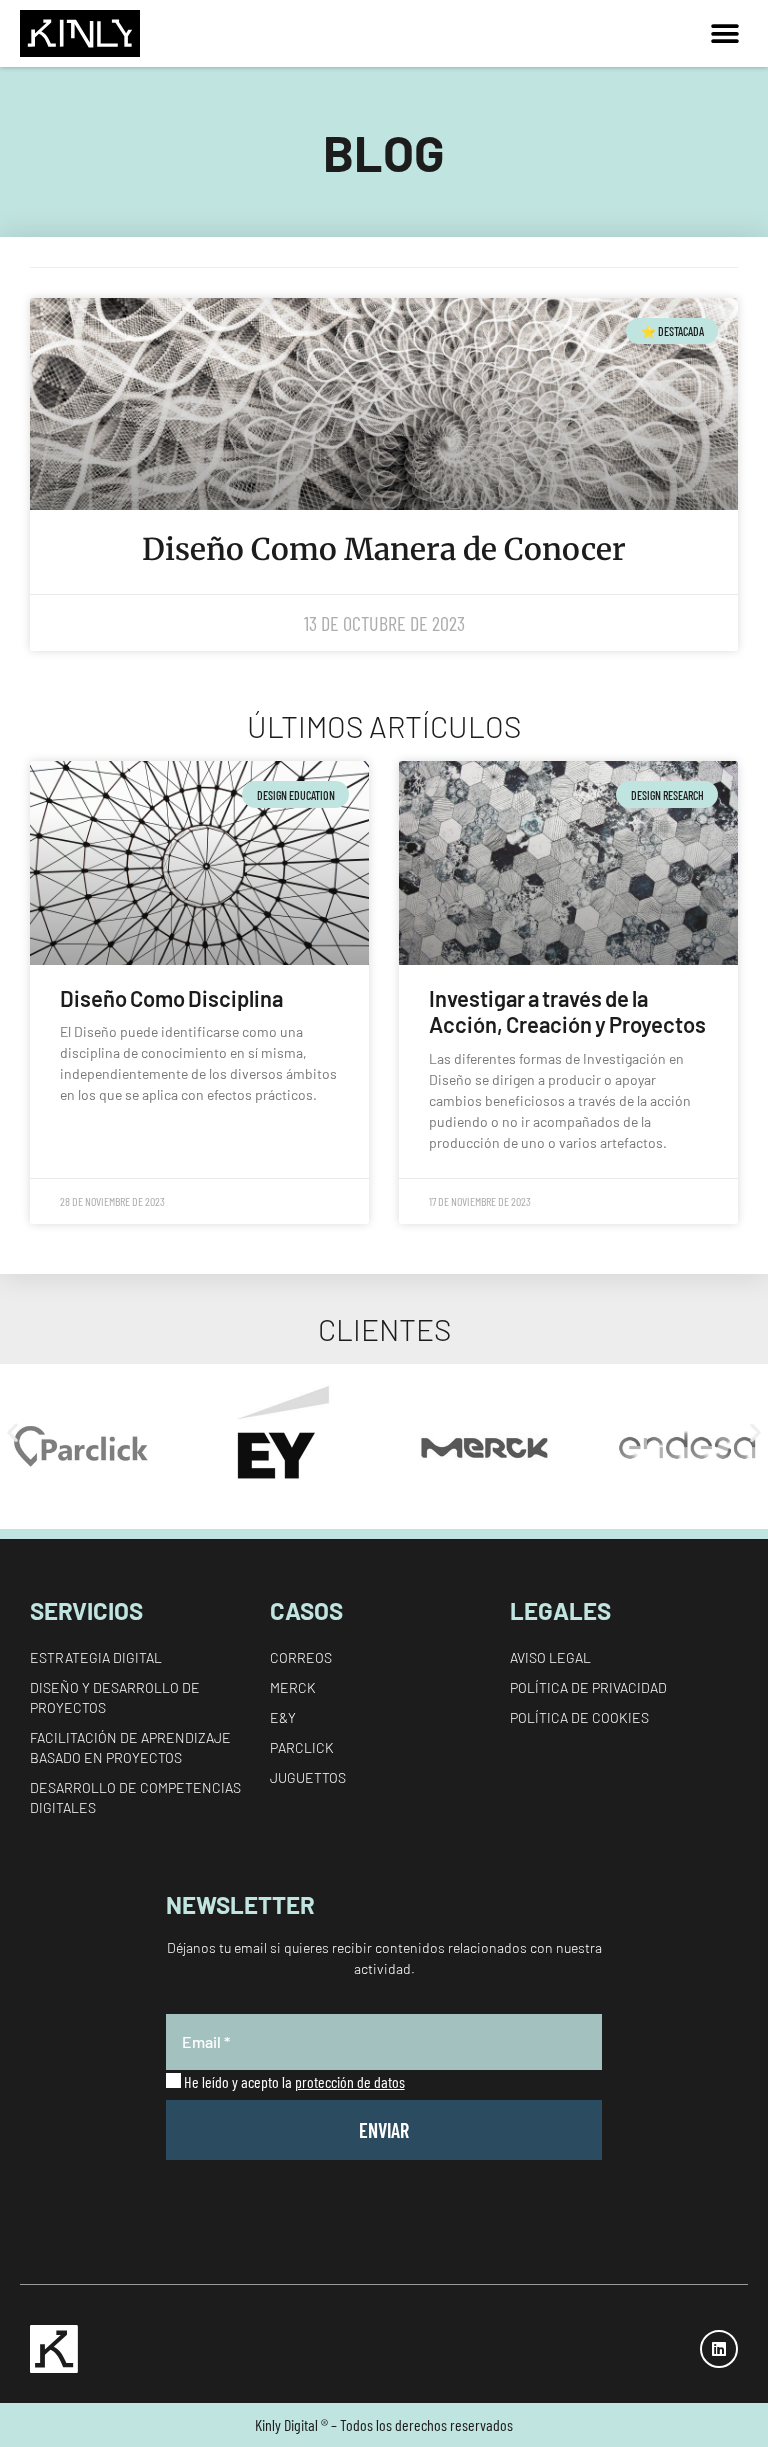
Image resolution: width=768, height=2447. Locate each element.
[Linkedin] (719, 2349)
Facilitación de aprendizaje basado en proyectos (130, 1747)
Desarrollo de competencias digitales (135, 1797)
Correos (301, 1657)
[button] (725, 33)
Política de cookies (579, 1717)
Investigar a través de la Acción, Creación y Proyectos (567, 1011)
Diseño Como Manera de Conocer (384, 549)
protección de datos (350, 2081)
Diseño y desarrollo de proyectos (115, 1697)
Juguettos (308, 1777)
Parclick (302, 1747)
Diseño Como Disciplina (171, 998)
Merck (293, 1687)
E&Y (283, 1717)
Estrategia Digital (96, 1657)
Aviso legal (550, 1657)
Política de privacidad (588, 1687)
